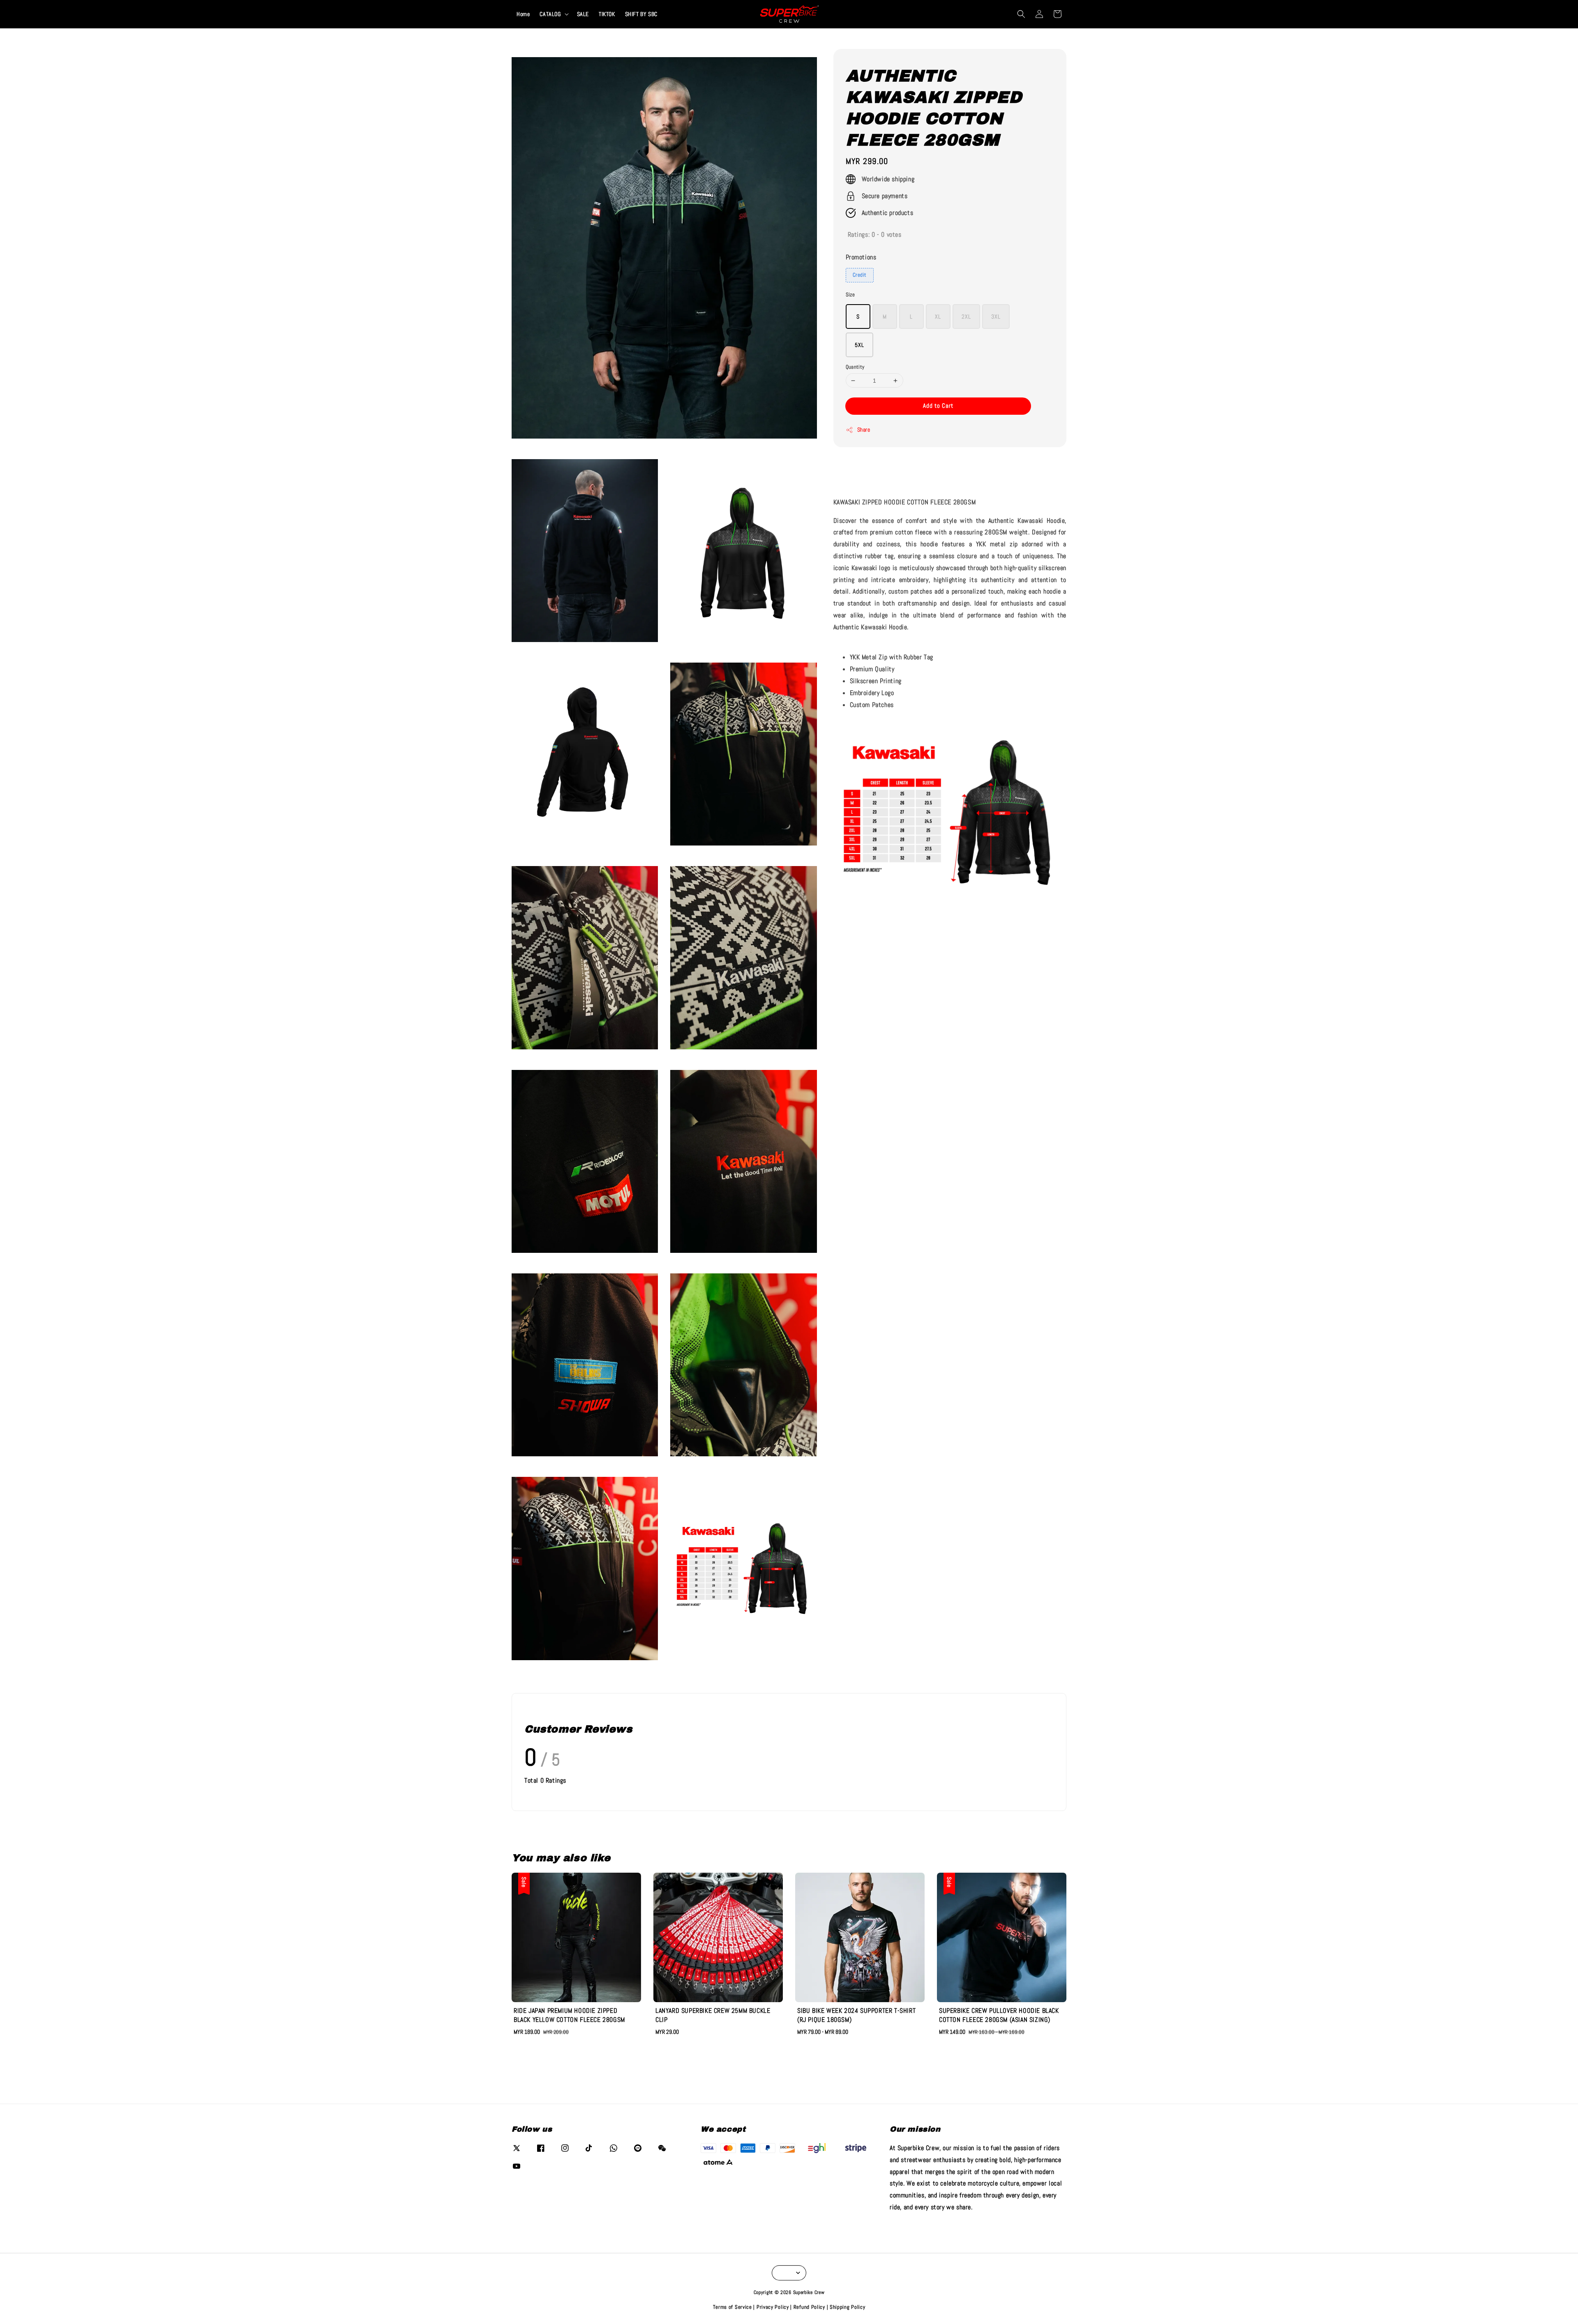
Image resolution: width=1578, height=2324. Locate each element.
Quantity (855, 367)
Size (850, 295)
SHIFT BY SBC (641, 14)
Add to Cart (938, 405)
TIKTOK (607, 14)
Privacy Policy (773, 2307)
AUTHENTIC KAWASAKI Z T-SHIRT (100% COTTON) (76, 19)
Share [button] (864, 430)
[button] (1021, 14)
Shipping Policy (848, 2307)
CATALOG (550, 14)
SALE (583, 14)
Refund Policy (809, 2307)
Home (523, 14)
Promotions (861, 257)
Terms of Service (732, 2307)
